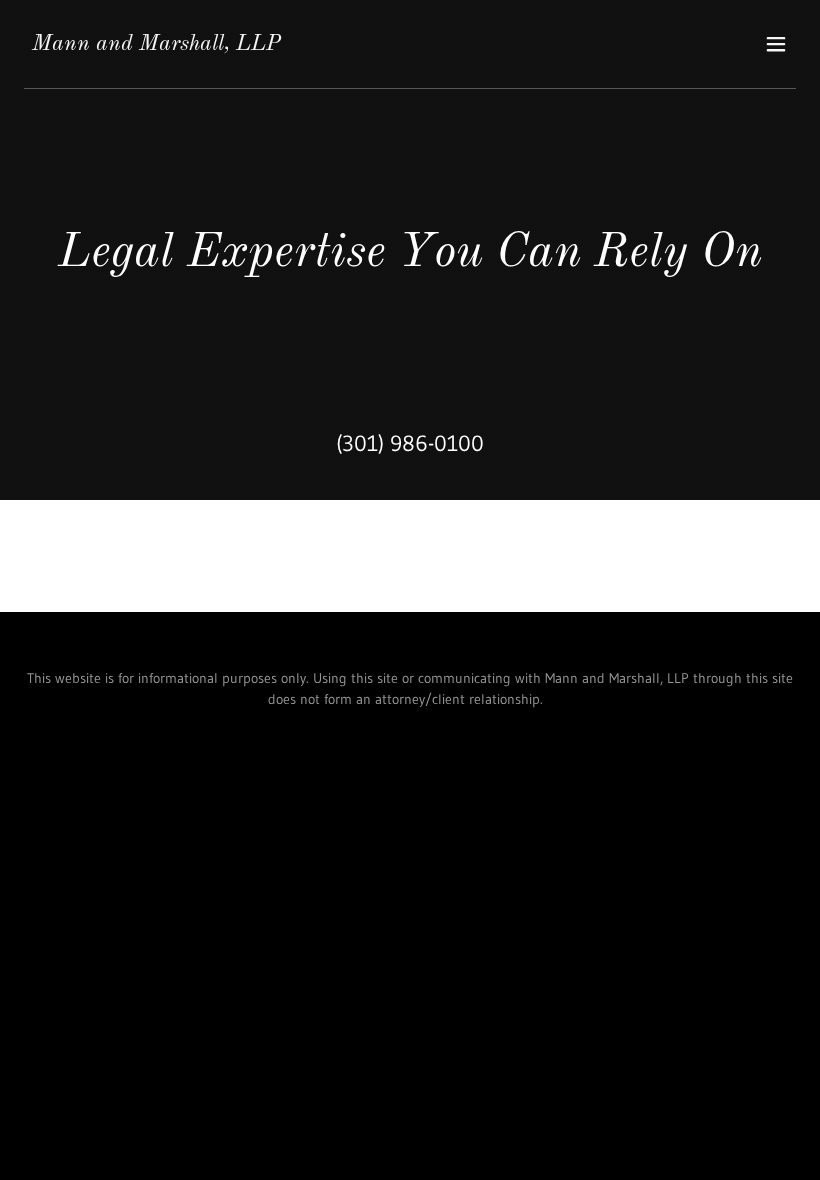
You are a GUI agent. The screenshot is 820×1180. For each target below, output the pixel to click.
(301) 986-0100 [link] (410, 443)
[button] (776, 44)
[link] (156, 44)
